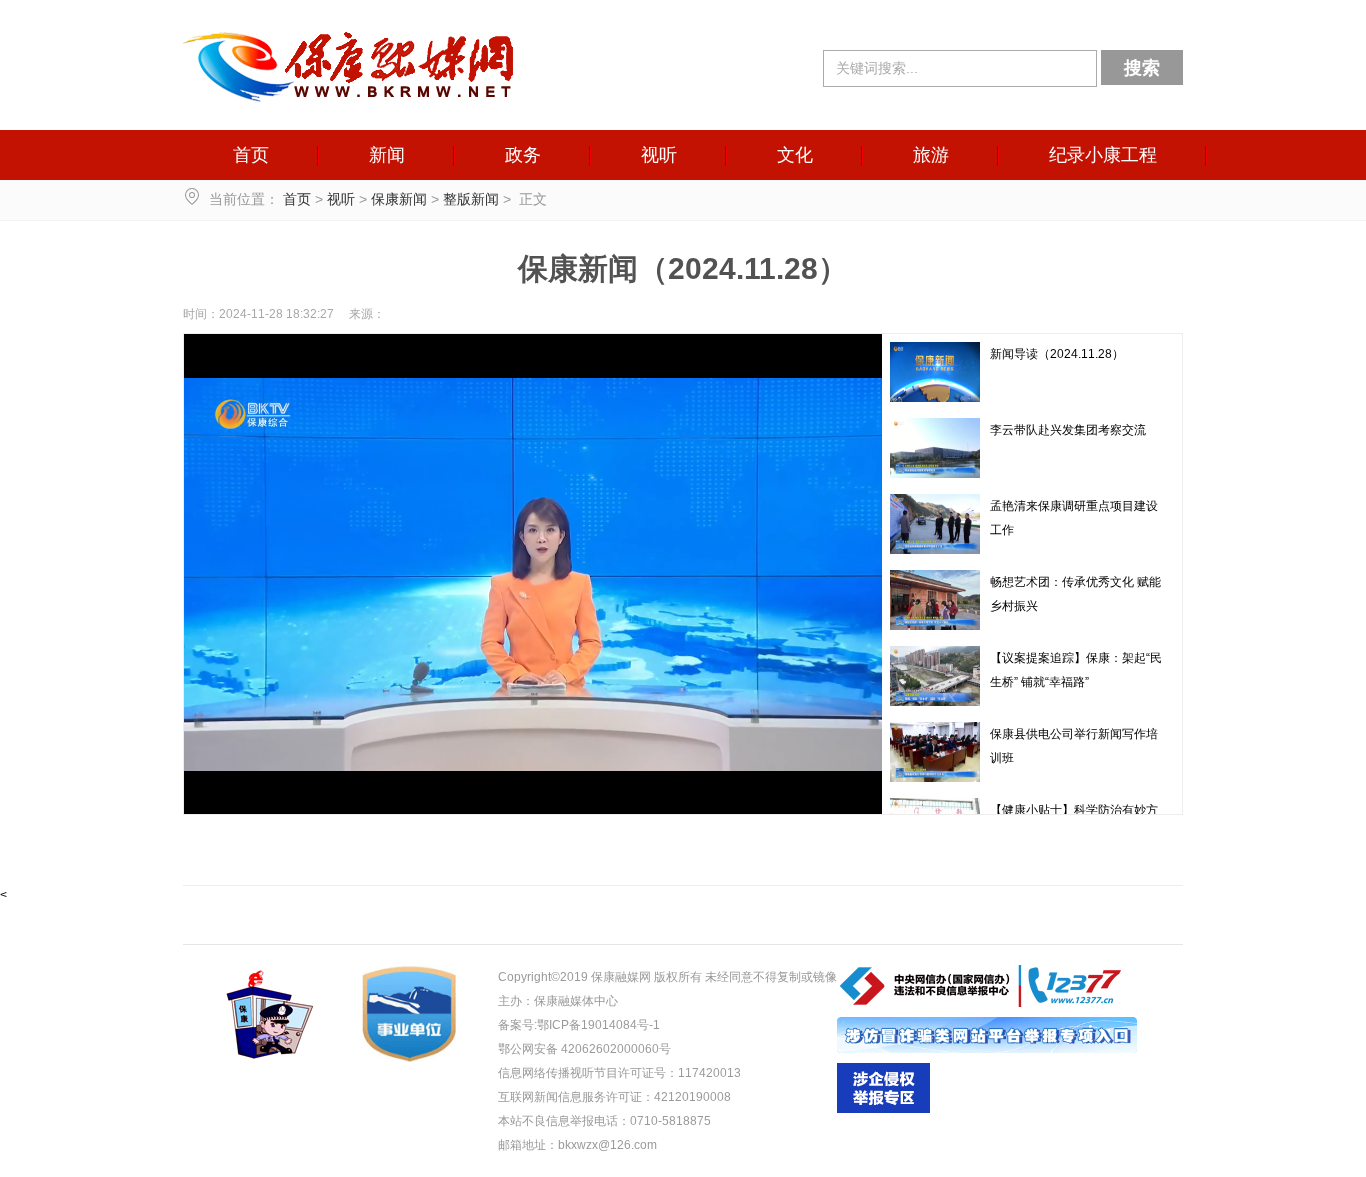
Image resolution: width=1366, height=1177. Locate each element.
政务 (523, 155)
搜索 (1142, 68)
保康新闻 (399, 199)
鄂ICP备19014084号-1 (598, 1025)
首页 (251, 155)
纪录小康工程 (1103, 155)
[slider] (531, 799)
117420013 (709, 1073)
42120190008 (692, 1097)
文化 (795, 155)
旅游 (931, 155)
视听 (659, 155)
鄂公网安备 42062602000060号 (584, 1049)
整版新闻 (471, 199)
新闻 (387, 155)
